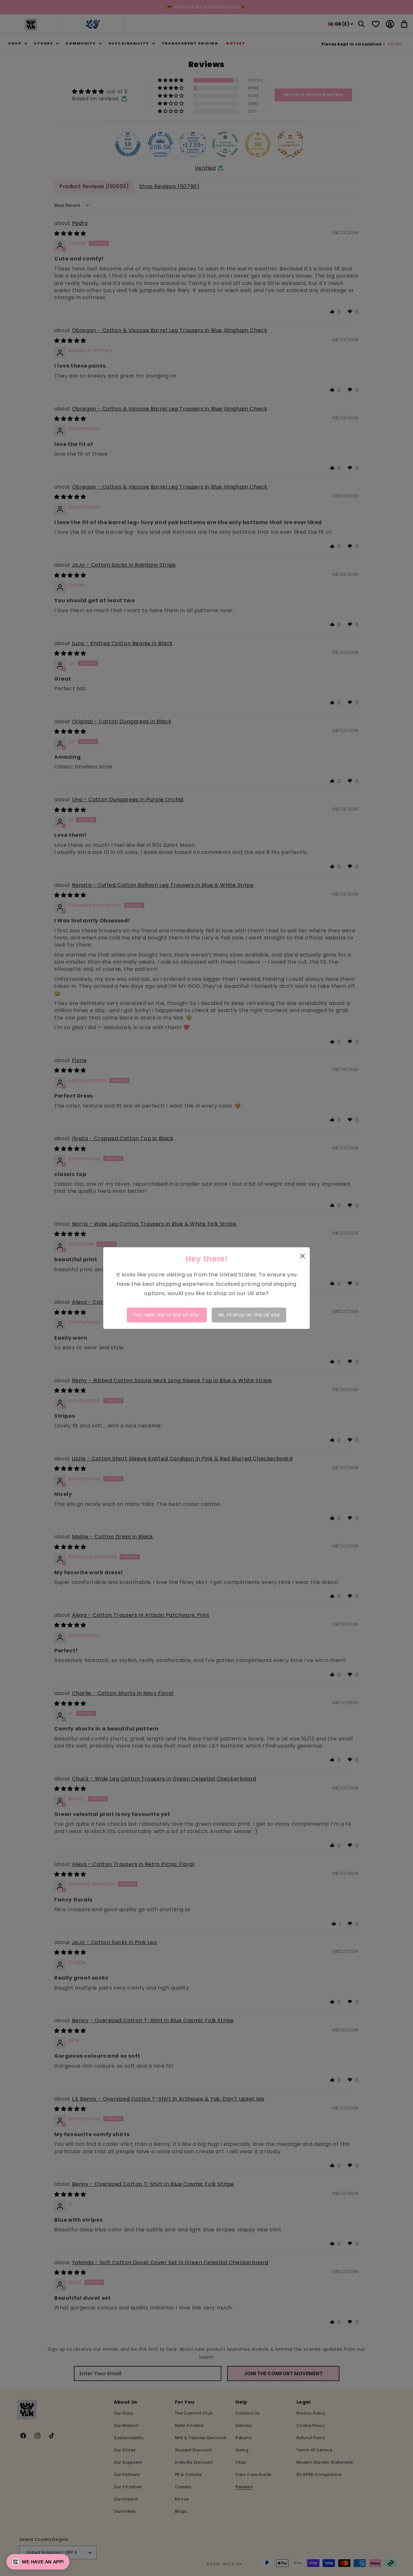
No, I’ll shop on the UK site (249, 1315)
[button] (38, 2562)
